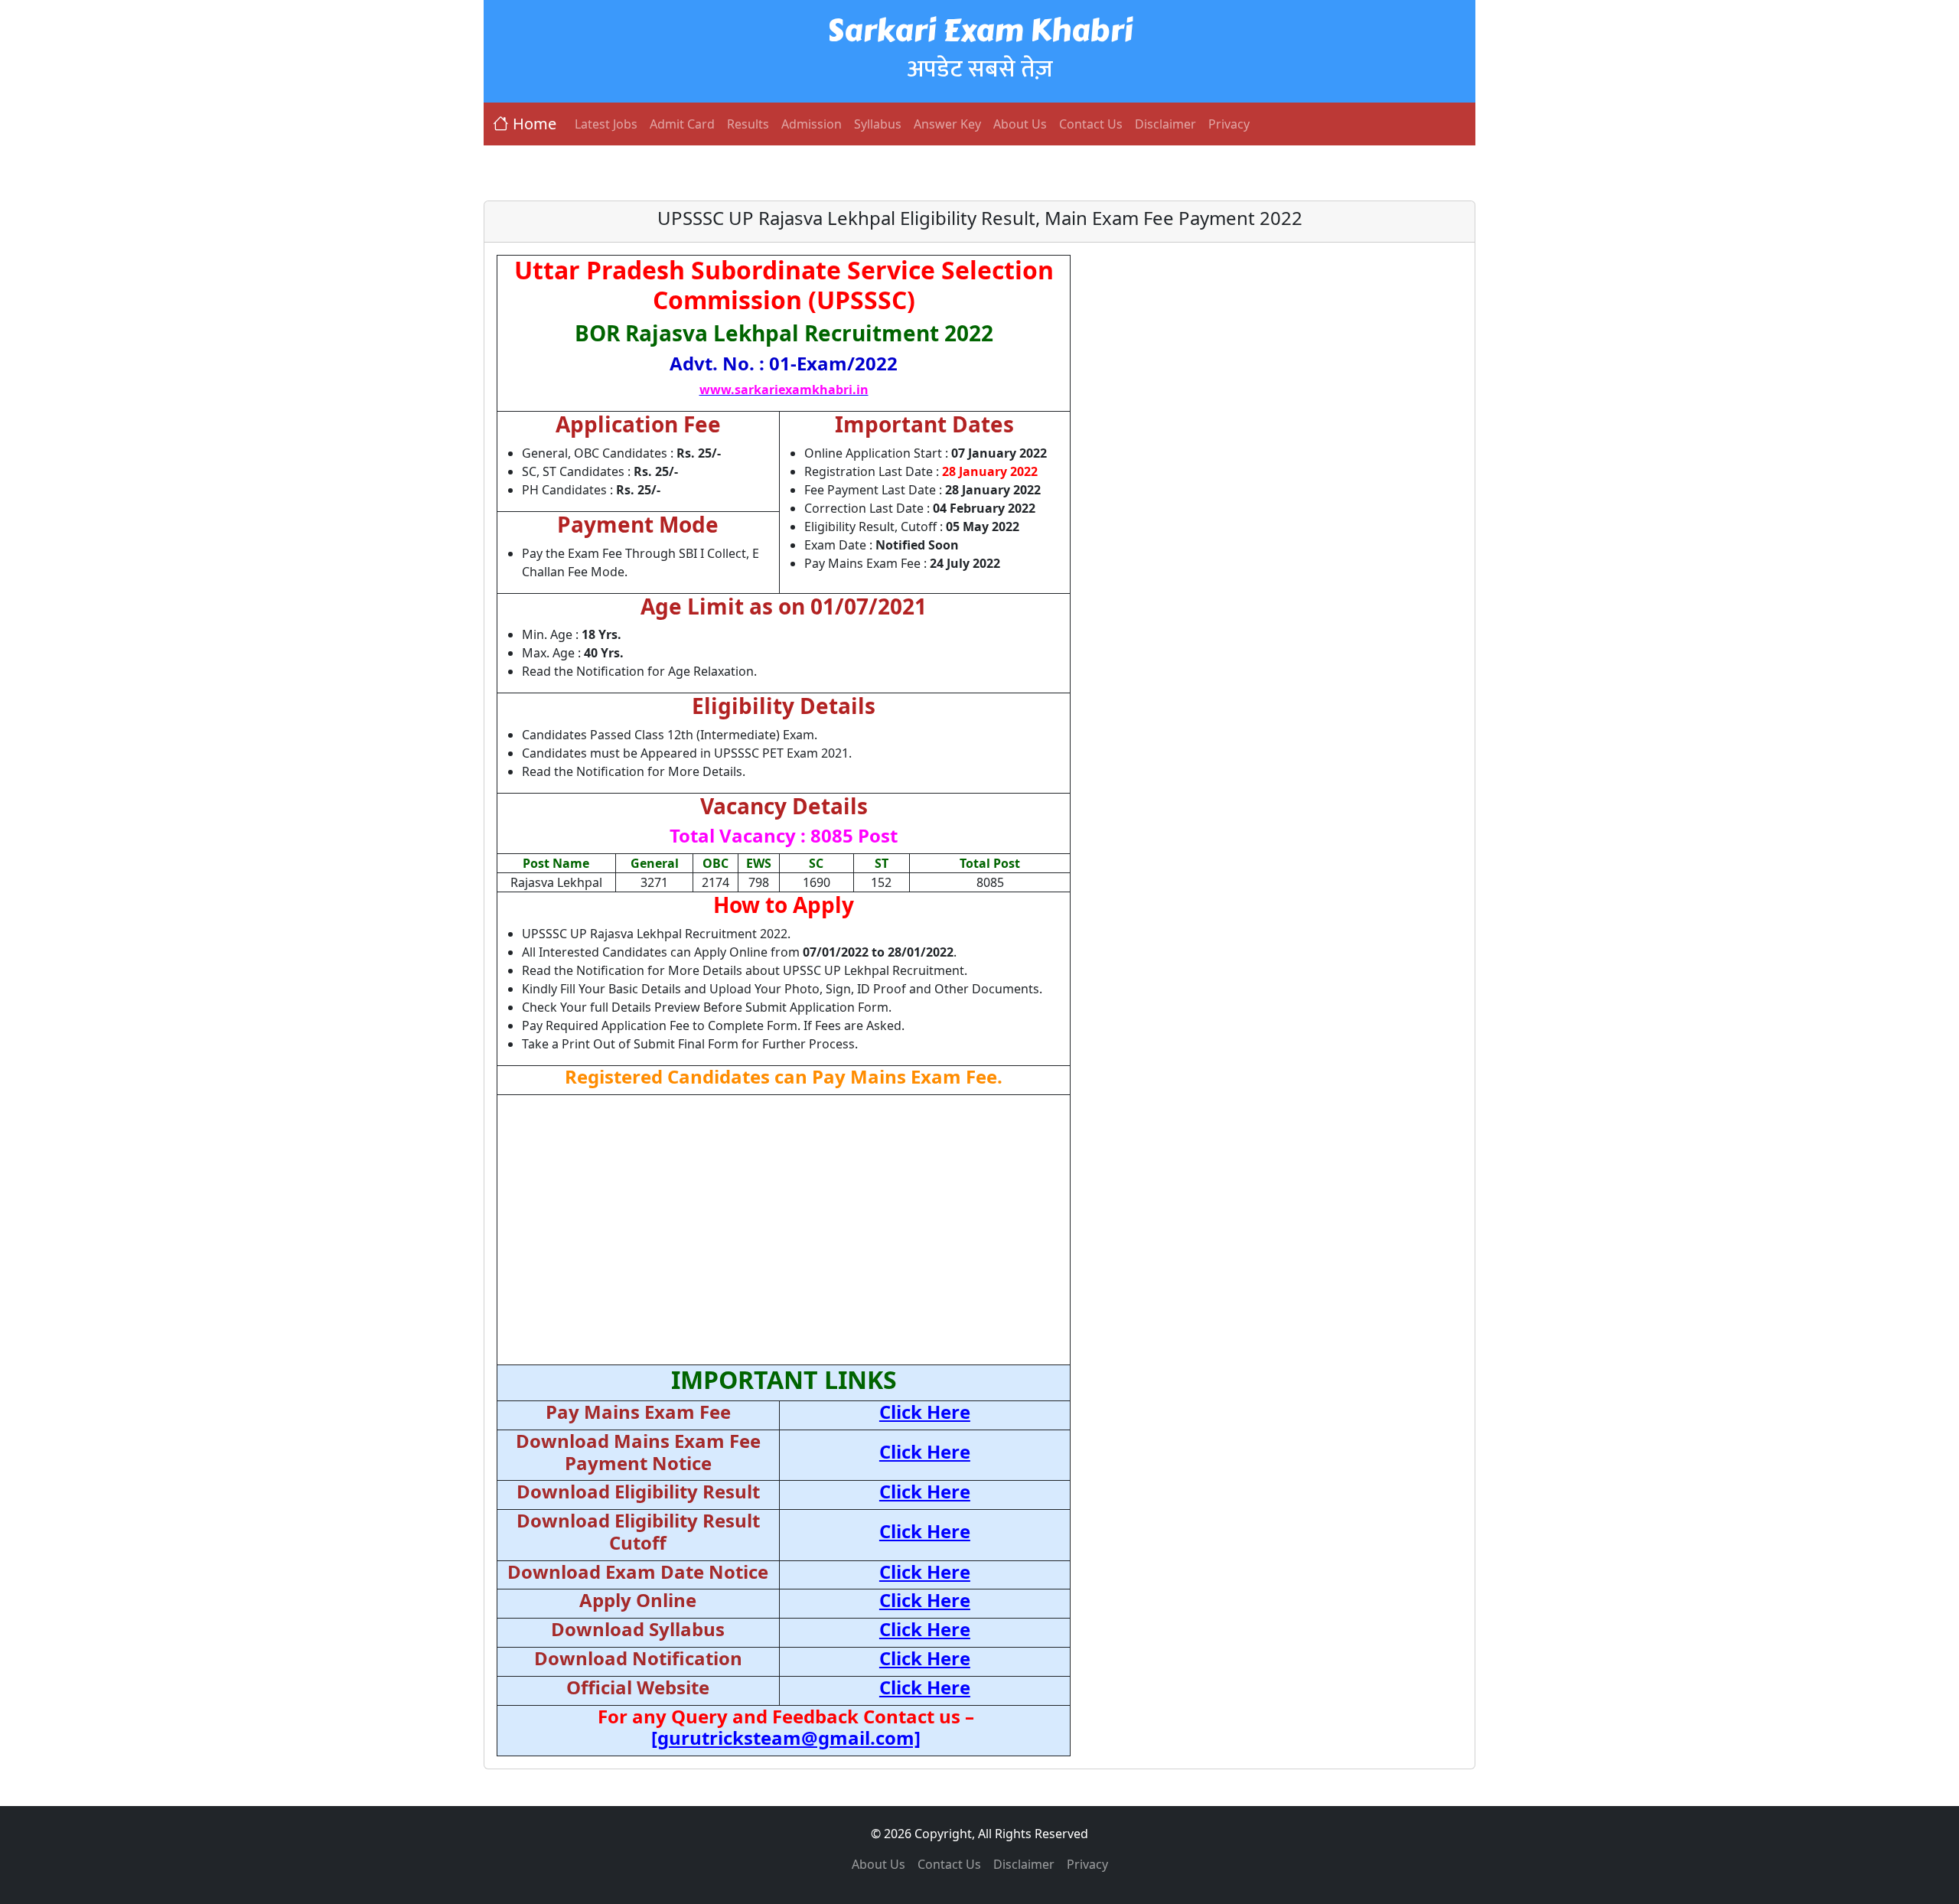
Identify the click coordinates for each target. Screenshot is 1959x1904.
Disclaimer (1165, 124)
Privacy (1229, 124)
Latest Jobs (606, 124)
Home (535, 124)
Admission (812, 124)
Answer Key (947, 124)
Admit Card (682, 124)
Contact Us (1091, 124)
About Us (1020, 124)
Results (748, 124)
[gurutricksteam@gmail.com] (786, 1738)
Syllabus (878, 124)
